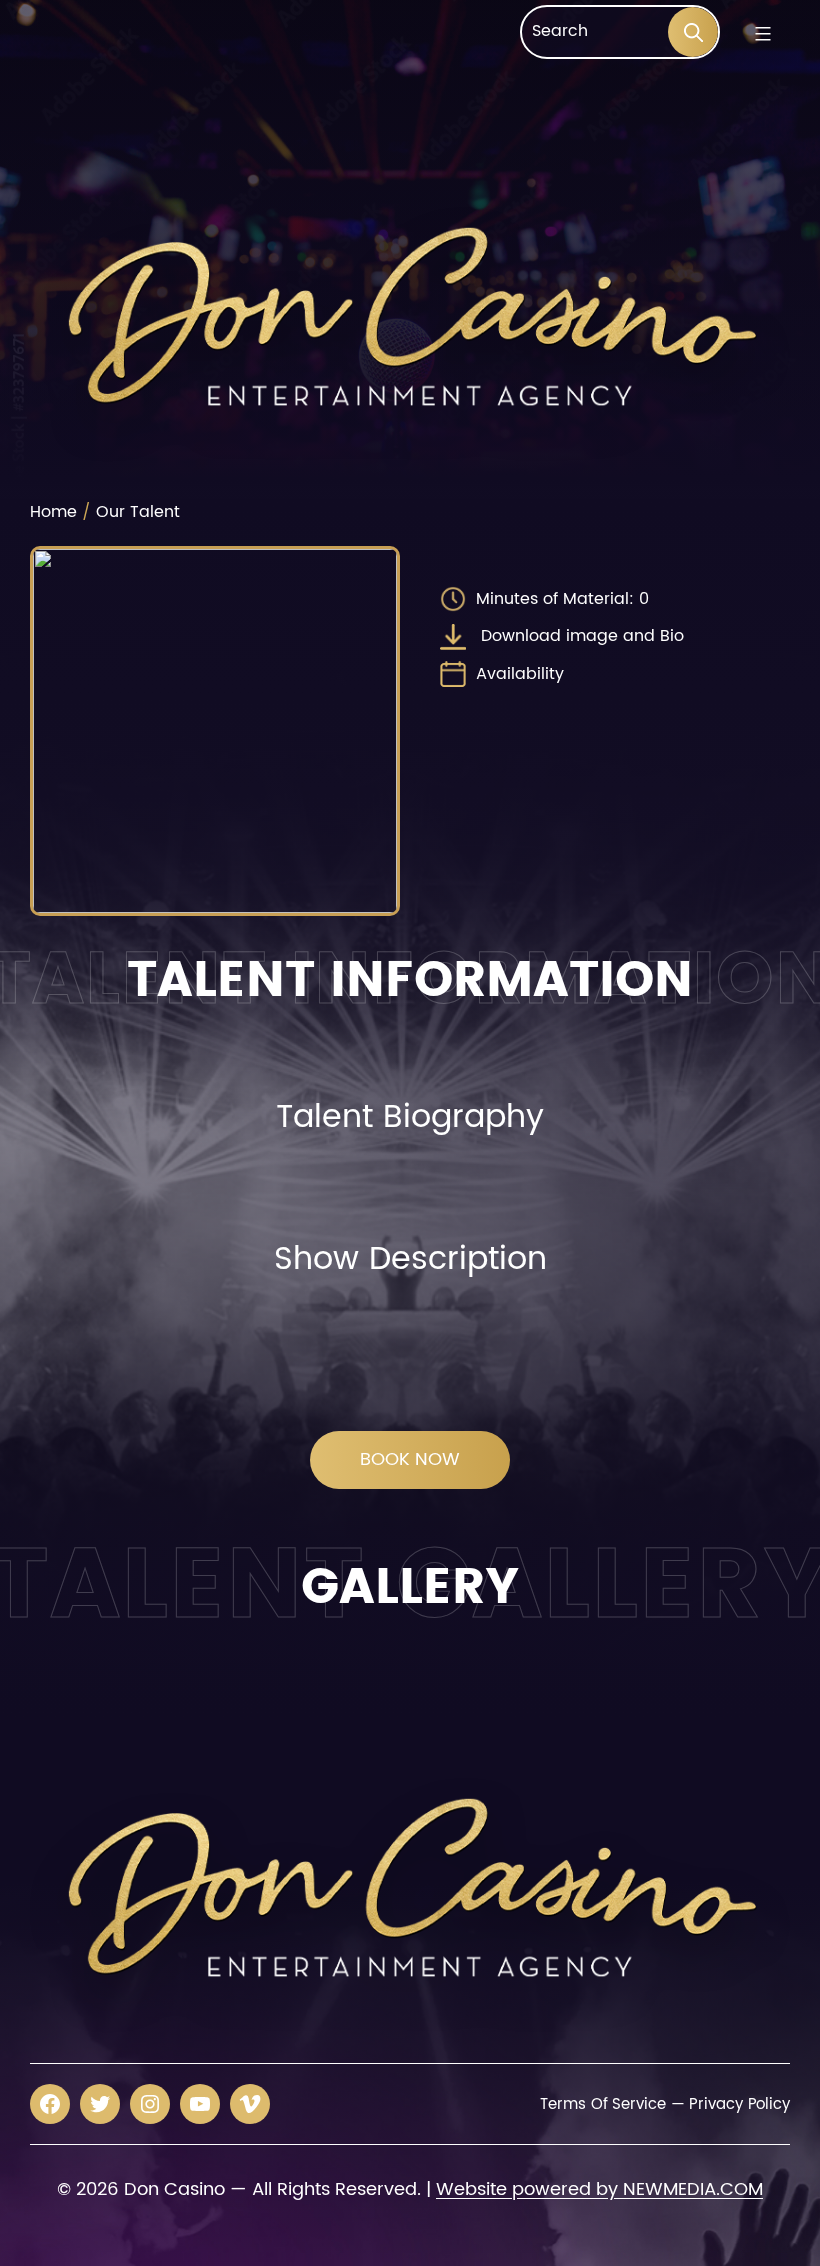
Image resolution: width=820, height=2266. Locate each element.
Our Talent (138, 512)
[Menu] (760, 34)
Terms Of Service (602, 2104)
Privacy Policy (739, 2104)
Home (53, 512)
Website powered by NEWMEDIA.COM (599, 2189)
